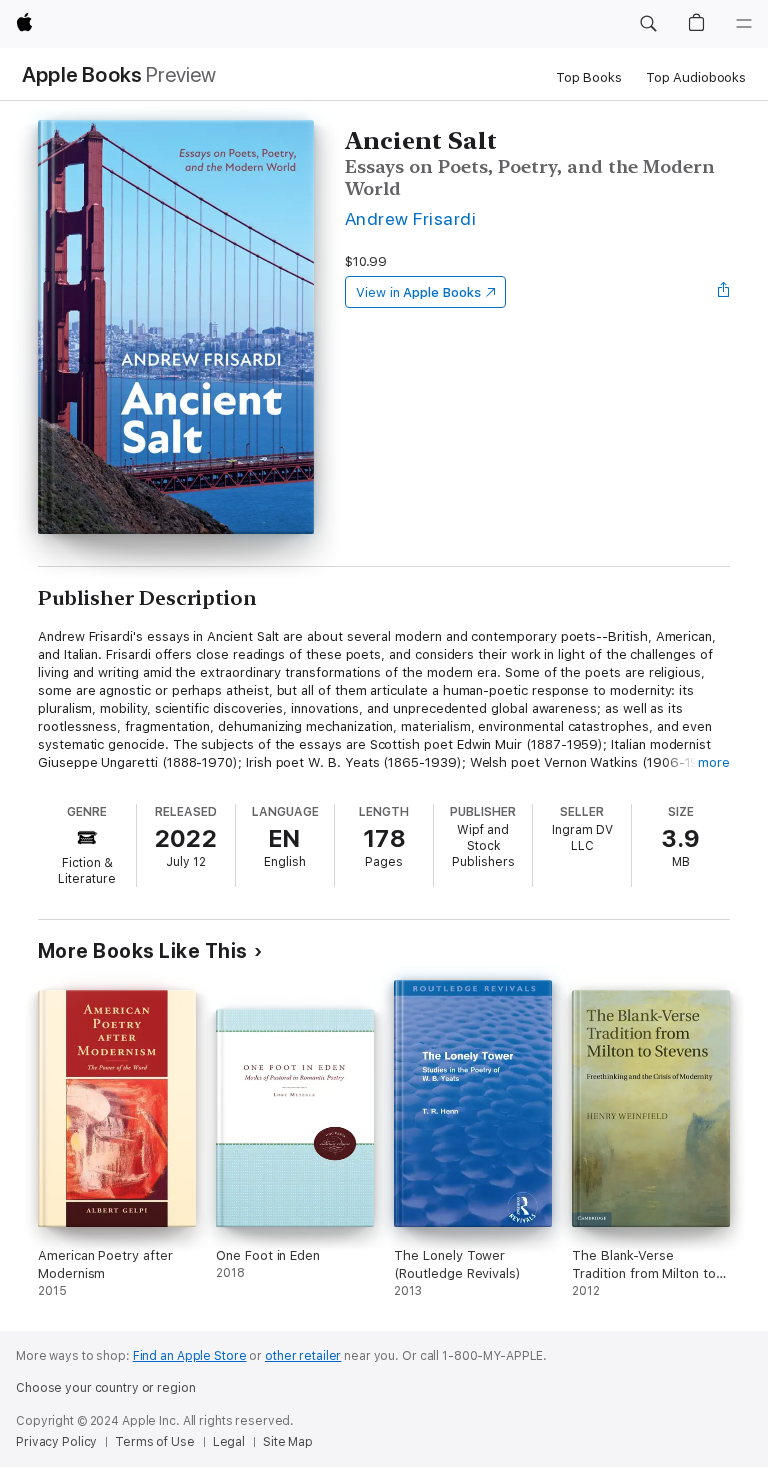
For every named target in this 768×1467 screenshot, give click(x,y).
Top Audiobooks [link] (696, 77)
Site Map (288, 1442)
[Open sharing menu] (724, 292)
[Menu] (744, 24)
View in (418, 292)
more (714, 762)
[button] (648, 24)
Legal (229, 1442)
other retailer (303, 1356)
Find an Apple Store (190, 1356)
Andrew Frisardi (410, 218)
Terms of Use (155, 1442)
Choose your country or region (106, 1388)
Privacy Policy (56, 1442)
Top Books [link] (589, 77)
